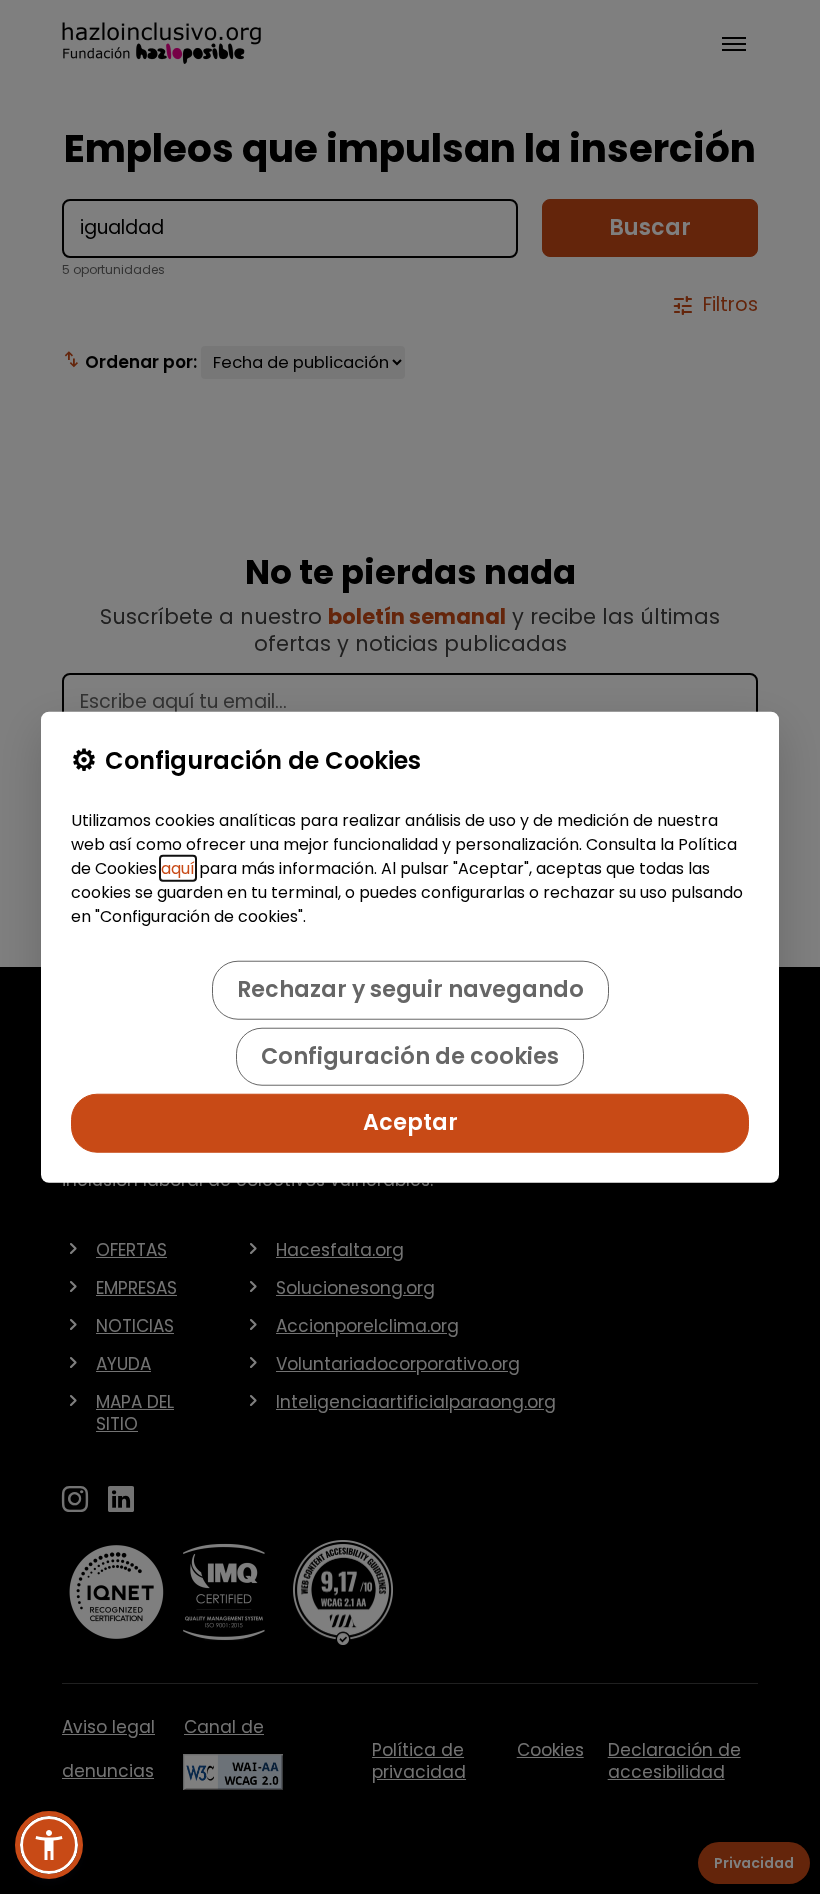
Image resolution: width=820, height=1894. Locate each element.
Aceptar (410, 1122)
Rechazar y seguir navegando (410, 989)
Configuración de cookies (410, 1056)
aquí (178, 868)
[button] (49, 1845)
